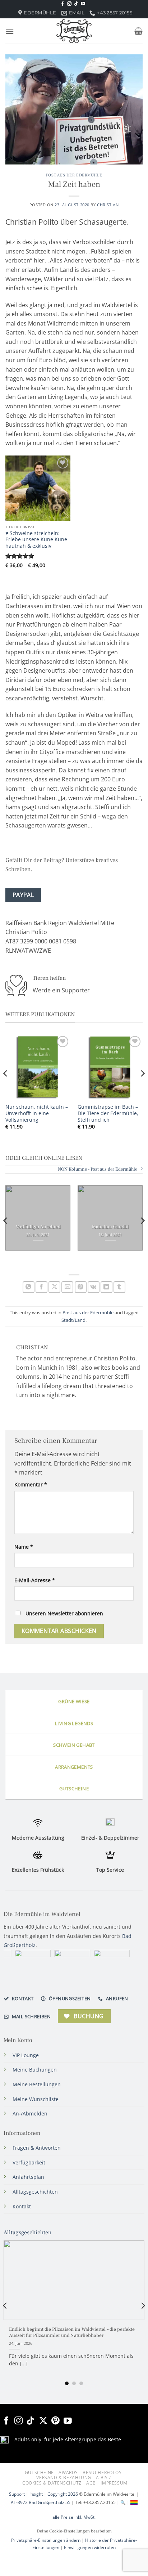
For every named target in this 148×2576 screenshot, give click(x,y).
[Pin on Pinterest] (81, 1287)
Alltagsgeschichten (27, 2233)
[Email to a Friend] (67, 1287)
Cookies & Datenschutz (52, 2483)
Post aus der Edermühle (74, 175)
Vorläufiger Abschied (38, 1227)
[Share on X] (54, 1287)
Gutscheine (39, 2472)
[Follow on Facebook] (63, 4)
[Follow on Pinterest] (55, 2421)
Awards (68, 2472)
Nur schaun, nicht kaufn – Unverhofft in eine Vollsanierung (37, 1113)
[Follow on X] (43, 2421)
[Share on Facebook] (41, 1287)
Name (24, 1547)
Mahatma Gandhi (110, 1227)
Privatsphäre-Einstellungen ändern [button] (46, 2540)
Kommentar (31, 1484)
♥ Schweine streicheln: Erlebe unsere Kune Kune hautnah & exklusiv (36, 540)
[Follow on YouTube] (83, 4)
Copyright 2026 (63, 2494)
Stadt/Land (73, 1320)
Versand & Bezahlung (64, 2478)
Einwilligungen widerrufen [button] (90, 2547)
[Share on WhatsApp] (29, 1287)
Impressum (114, 2483)
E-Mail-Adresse (35, 1580)
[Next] (142, 1088)
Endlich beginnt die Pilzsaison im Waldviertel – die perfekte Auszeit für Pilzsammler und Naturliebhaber (72, 2333)
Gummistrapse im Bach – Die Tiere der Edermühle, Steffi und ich (108, 1113)
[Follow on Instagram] (69, 4)
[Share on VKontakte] (94, 1287)
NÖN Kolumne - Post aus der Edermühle (98, 1169)
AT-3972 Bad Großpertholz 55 (41, 2502)
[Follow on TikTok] (76, 4)
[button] (10, 31)
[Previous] (6, 1088)
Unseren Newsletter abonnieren (64, 1613)
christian (108, 205)
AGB (91, 2483)
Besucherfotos (102, 2472)
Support (17, 2494)
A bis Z (104, 2478)
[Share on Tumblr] (119, 1287)
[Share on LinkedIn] (107, 1287)
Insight (36, 2494)
